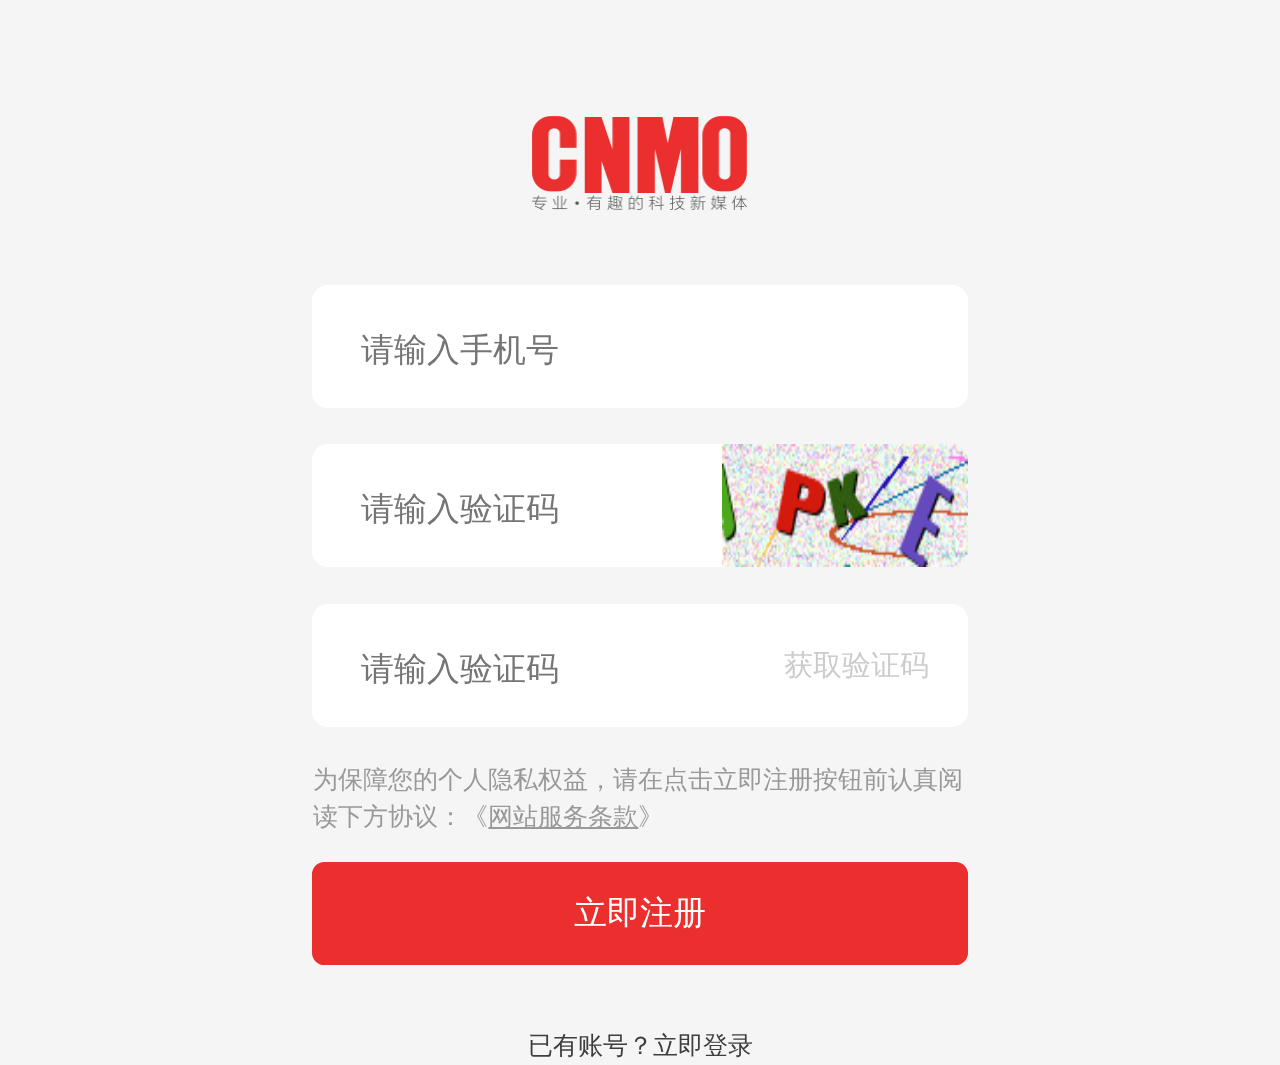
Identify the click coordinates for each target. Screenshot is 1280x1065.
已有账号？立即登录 (640, 1045)
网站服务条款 (563, 816)
